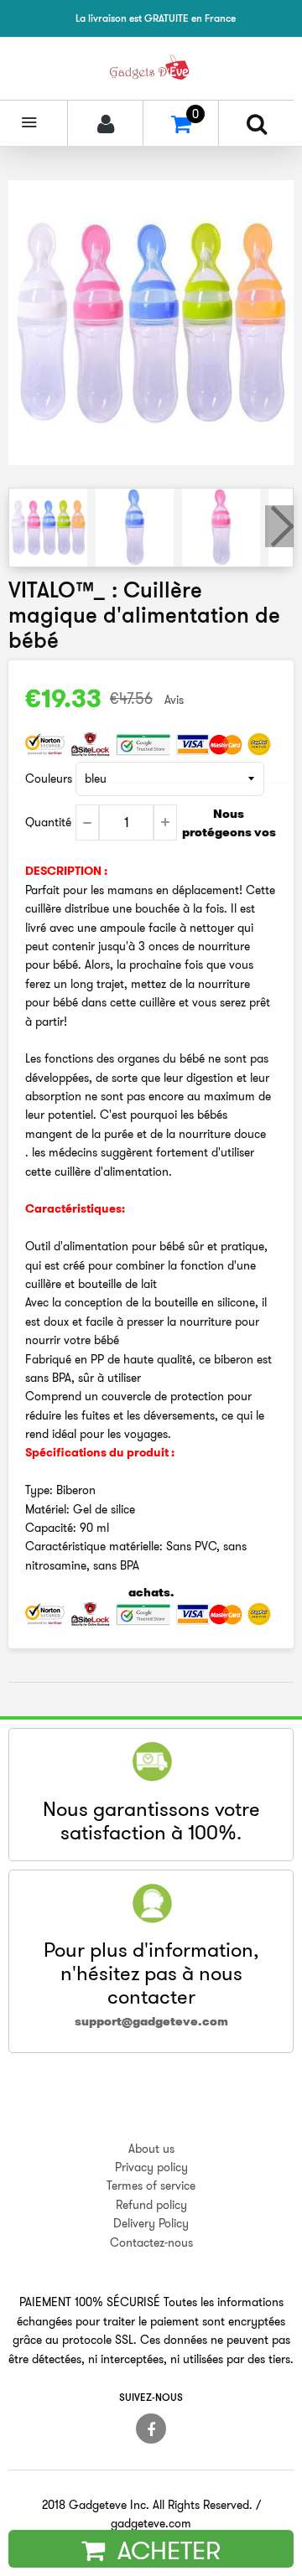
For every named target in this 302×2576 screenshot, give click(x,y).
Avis (174, 700)
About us (151, 2149)
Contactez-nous (151, 2242)
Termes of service (151, 2185)
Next (279, 526)
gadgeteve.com (151, 2523)
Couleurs (49, 778)
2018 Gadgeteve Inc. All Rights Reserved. (147, 2505)
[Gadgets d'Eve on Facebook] (151, 2429)
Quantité (48, 822)
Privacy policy (151, 2167)
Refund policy (151, 2205)
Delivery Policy (151, 2223)
